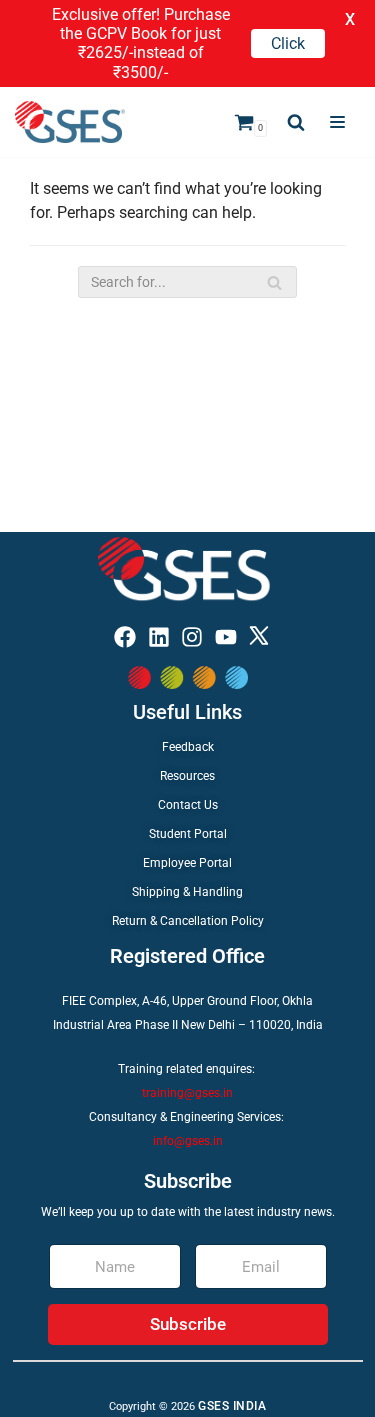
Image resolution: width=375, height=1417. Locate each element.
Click (288, 43)
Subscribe (188, 1324)
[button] (296, 122)
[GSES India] (70, 122)
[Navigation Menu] (337, 122)
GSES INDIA (232, 1406)
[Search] (274, 282)
